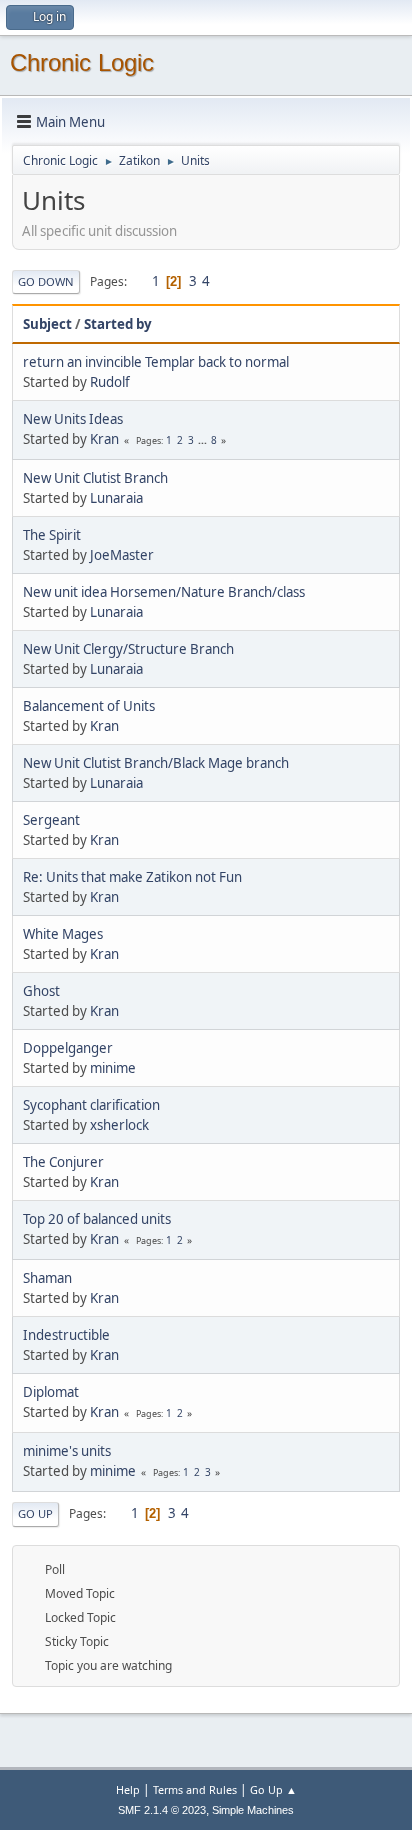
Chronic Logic (82, 62)
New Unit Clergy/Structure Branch (128, 649)
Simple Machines (253, 1810)
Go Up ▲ (273, 1789)
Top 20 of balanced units (97, 1219)
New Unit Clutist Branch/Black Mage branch (156, 763)
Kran (104, 439)
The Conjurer (63, 1162)
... (204, 440)
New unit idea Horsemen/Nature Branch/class (164, 592)
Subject (47, 324)
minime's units (67, 1451)
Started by (118, 324)
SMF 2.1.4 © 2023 (162, 1810)
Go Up (35, 1513)
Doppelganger (68, 1048)
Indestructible (66, 1335)
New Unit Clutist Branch (95, 478)
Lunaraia (116, 498)
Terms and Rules (195, 1789)
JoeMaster (122, 555)
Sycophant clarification (91, 1105)
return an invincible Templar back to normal (156, 362)
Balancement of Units (89, 706)
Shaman (47, 1278)
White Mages (63, 934)
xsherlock (119, 1125)
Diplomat (51, 1392)
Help (128, 1789)
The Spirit (52, 535)
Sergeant (51, 820)
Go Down (46, 281)
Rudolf (110, 382)
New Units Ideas (73, 419)
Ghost (41, 991)
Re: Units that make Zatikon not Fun (132, 877)
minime (113, 1068)
